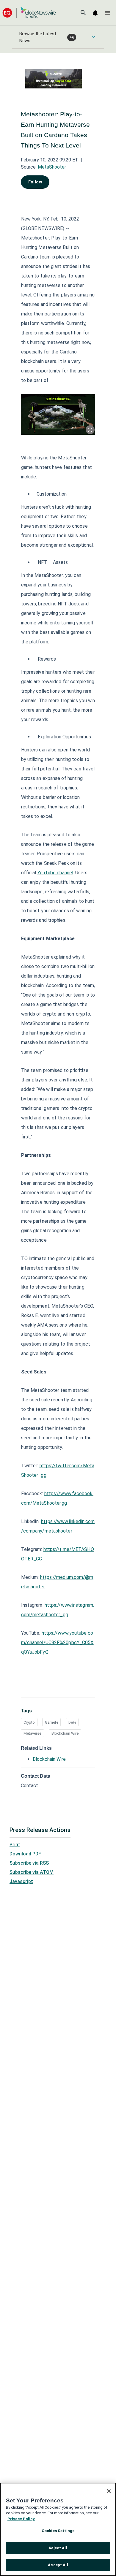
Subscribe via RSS (29, 1863)
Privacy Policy (21, 2519)
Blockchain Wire (65, 1733)
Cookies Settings (58, 2531)
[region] (58, 2529)
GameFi (51, 1722)
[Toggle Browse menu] (94, 37)
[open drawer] (108, 13)
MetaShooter (52, 167)
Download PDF (25, 1854)
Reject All (58, 2548)
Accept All (58, 2565)
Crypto (29, 1722)
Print (15, 1845)
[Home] (29, 13)
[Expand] (90, 430)
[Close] (109, 2491)
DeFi (72, 1722)
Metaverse (32, 1733)
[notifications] (95, 13)
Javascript (21, 1881)
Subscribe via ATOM (32, 1872)
